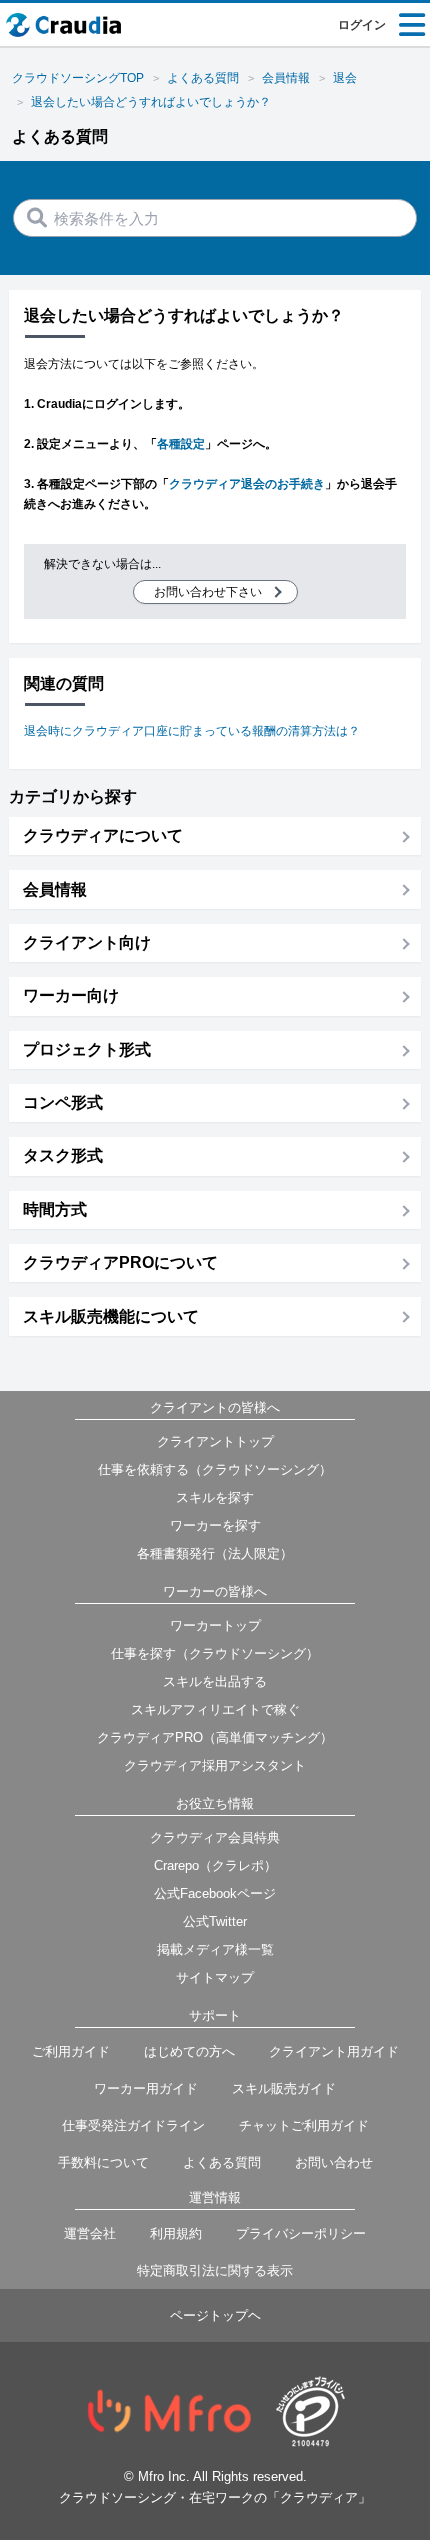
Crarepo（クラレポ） (215, 1865)
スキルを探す (215, 1497)
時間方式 (55, 1209)
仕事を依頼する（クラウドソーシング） (215, 1469)
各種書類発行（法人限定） (215, 1553)
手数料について (103, 2162)
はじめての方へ (189, 2051)
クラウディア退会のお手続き (247, 484)
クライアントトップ (215, 1441)
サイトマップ (215, 1977)
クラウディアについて (103, 835)
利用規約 (176, 2233)
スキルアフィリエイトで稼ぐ (215, 1709)
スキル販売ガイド (284, 2088)
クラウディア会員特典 (215, 1837)
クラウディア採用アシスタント (215, 1765)
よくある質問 (222, 2162)
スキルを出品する (215, 1681)
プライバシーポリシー (301, 2233)
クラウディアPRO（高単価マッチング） (215, 1737)
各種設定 (181, 444)
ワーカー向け (71, 995)
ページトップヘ (215, 2315)
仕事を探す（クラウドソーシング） (215, 1653)
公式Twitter (215, 1921)
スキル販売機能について (111, 1316)
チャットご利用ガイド (304, 2125)
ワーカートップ (215, 1625)
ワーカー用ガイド (146, 2088)
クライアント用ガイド (334, 2051)
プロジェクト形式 (87, 1049)
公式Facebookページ (215, 1893)
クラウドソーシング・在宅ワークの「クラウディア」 (215, 2497)
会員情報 (55, 889)
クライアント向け (87, 942)
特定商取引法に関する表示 (215, 2270)
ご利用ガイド (71, 2051)
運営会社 (90, 2233)
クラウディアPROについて (120, 1262)
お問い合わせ (334, 2162)
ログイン (362, 25)
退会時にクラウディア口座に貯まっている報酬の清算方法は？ (192, 731)
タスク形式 (63, 1155)
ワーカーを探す (215, 1525)
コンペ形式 (63, 1102)
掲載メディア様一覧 (215, 1949)
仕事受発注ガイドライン (133, 2125)
